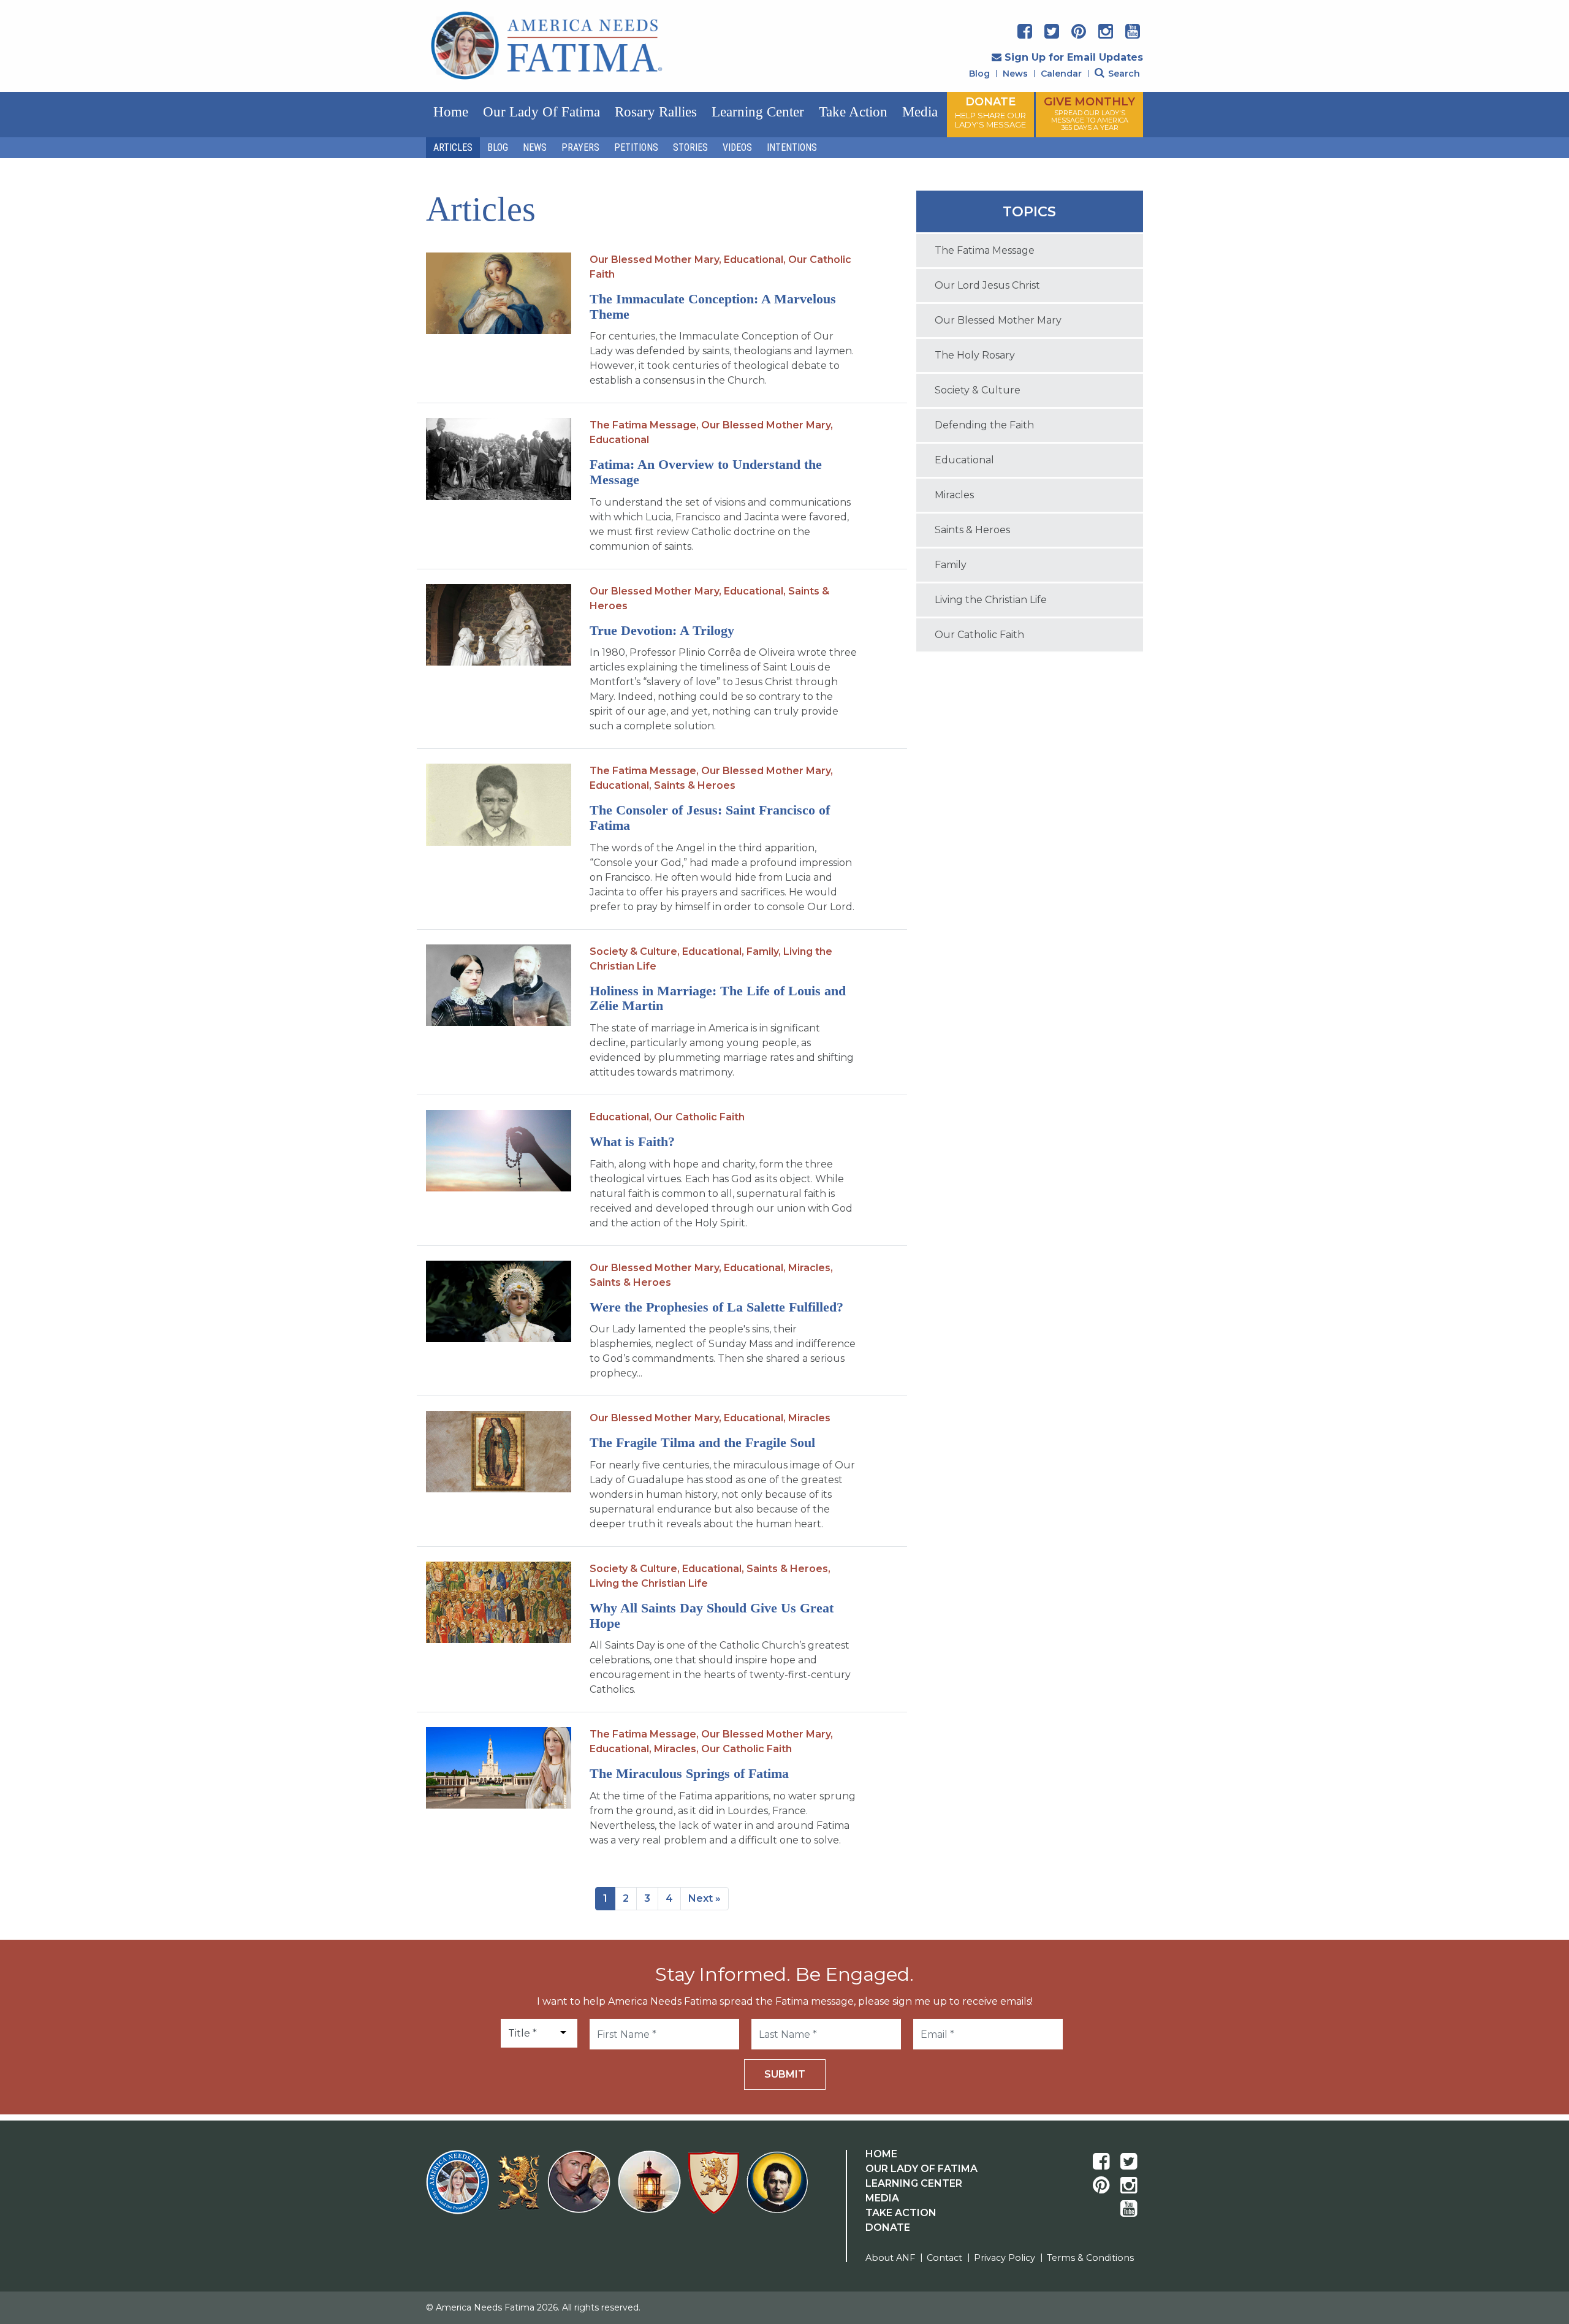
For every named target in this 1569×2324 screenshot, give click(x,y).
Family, (764, 951)
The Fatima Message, (644, 425)
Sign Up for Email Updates (1074, 57)
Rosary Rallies (656, 112)
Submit (785, 2074)
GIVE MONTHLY (1089, 113)
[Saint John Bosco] (777, 2189)
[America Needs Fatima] (460, 2189)
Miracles (809, 1418)
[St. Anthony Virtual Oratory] (581, 2189)
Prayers (580, 147)
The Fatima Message (985, 250)
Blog (979, 74)
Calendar (1061, 74)
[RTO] (652, 2189)
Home (451, 112)
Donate (888, 2227)
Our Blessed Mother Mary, (655, 260)
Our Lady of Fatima (541, 112)
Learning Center (758, 112)
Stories (690, 147)
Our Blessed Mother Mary (998, 320)
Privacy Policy (1005, 2258)
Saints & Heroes (695, 785)
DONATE (990, 112)
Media (920, 112)
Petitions (636, 147)
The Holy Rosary (975, 355)
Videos (737, 147)
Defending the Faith (984, 425)
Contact (944, 2258)
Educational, (755, 260)
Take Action (853, 112)
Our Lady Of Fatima (921, 2169)
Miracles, (811, 1268)
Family (951, 565)
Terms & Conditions (1090, 2258)
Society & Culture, (635, 951)
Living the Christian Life (649, 1583)
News (1015, 74)
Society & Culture (978, 390)
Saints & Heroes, (788, 1569)
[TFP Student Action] (716, 2189)
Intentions (792, 147)
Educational (619, 440)
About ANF (890, 2258)
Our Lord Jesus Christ (987, 285)
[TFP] (521, 2190)
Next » (705, 1898)
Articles (453, 147)
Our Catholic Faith (699, 1117)
